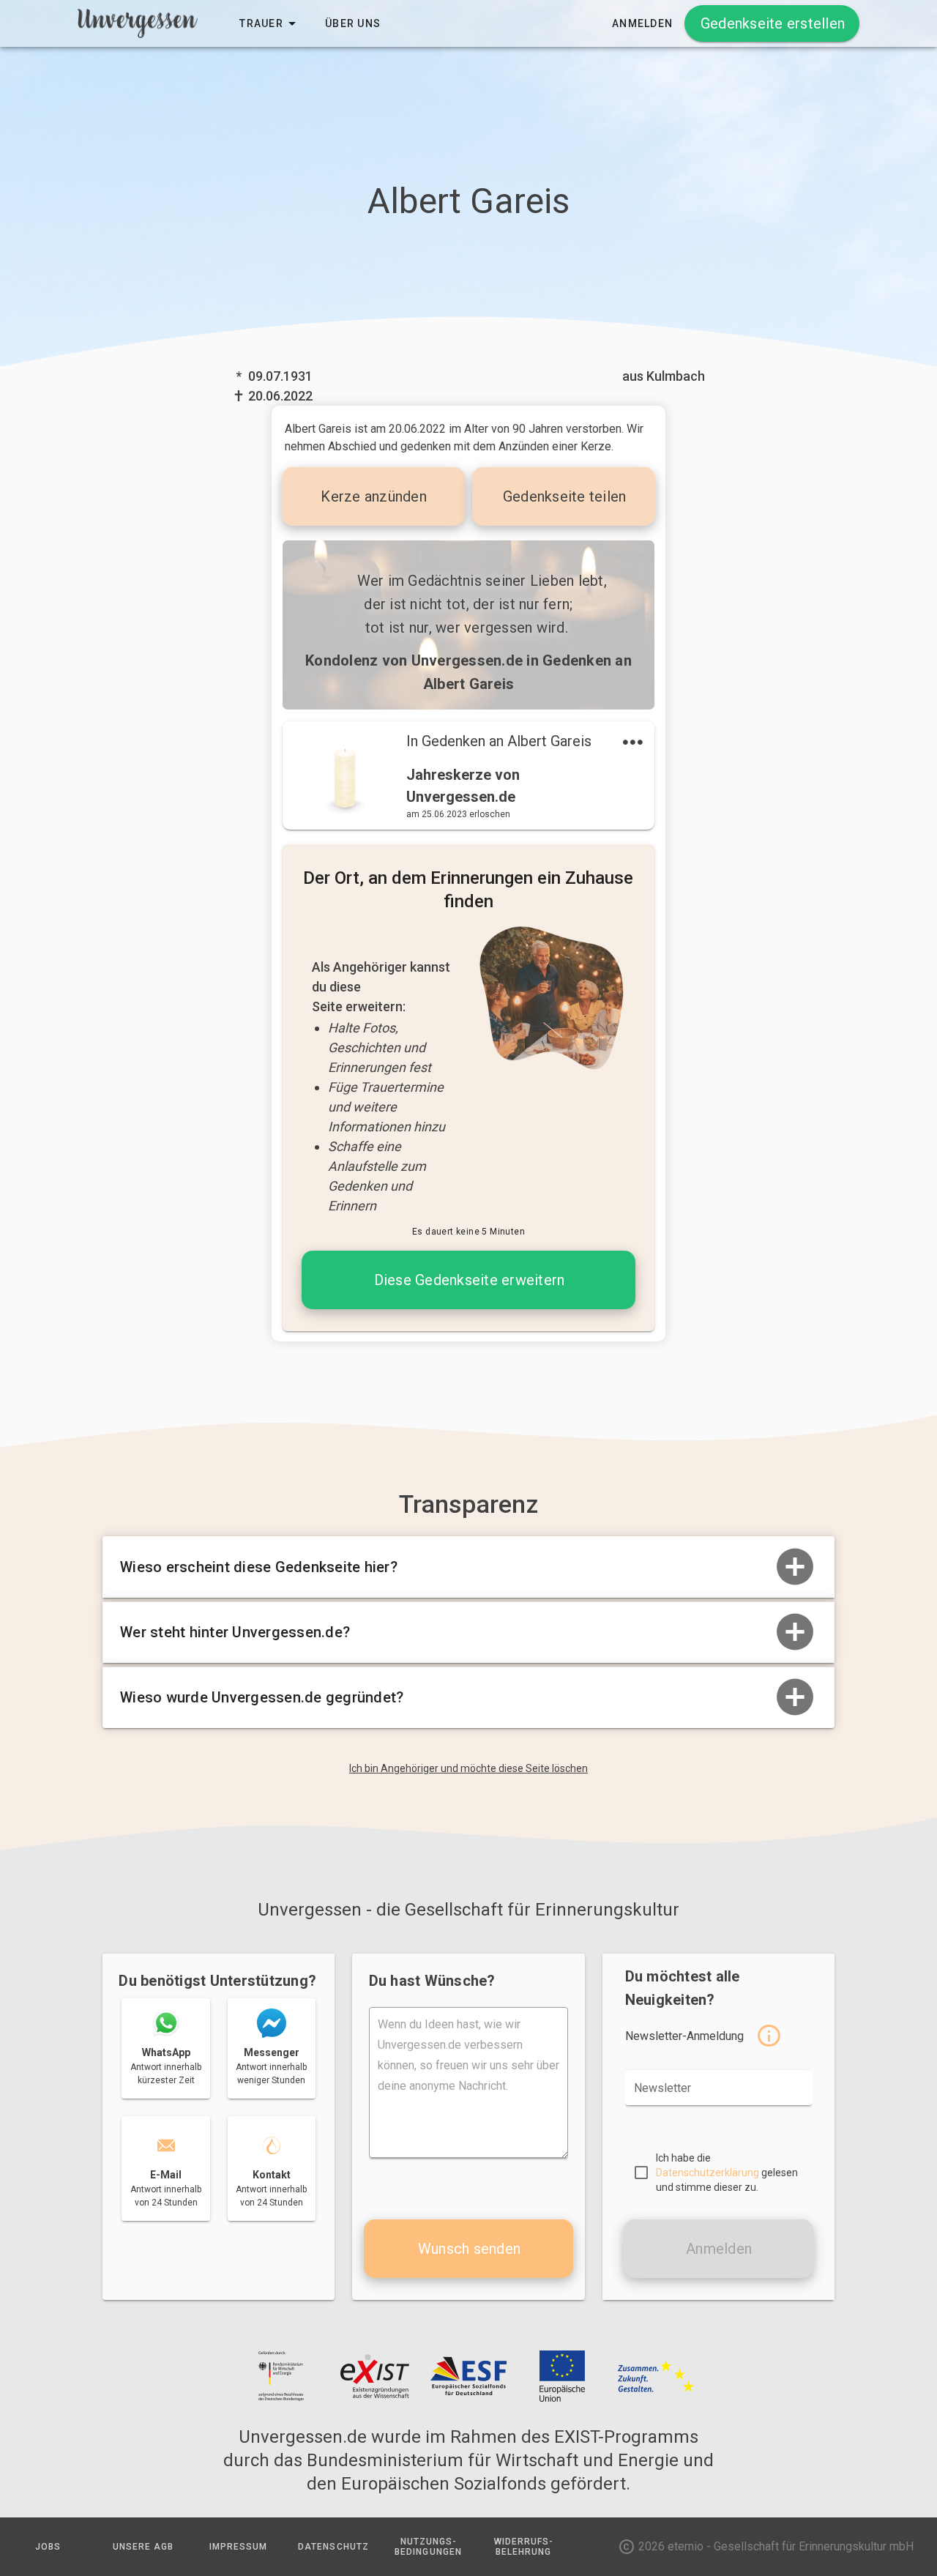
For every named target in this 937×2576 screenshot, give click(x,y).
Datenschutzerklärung (708, 2173)
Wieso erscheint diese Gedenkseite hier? (259, 1567)
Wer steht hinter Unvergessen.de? (235, 1632)
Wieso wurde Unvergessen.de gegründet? (262, 1697)
